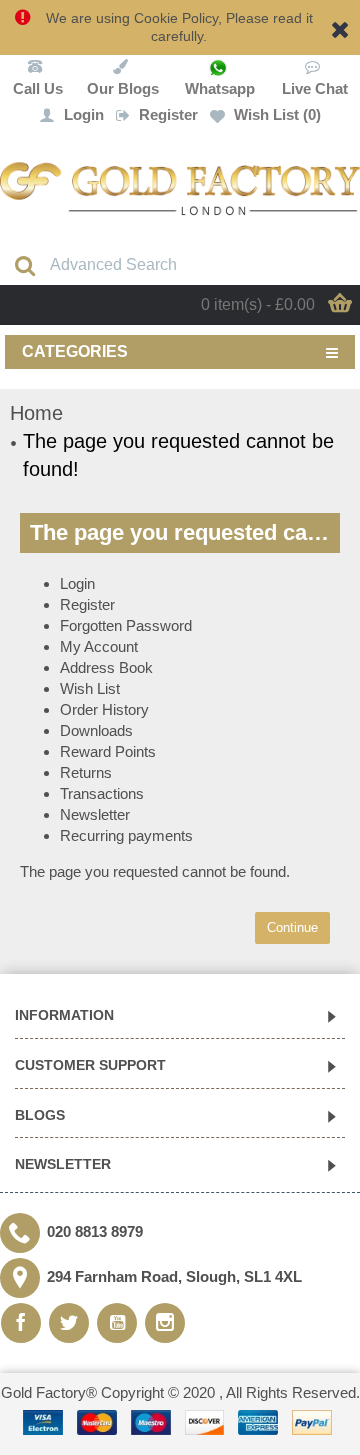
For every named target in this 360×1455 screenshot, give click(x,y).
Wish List (90, 688)
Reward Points (108, 751)
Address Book (106, 667)
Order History (104, 709)
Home (36, 413)
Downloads (96, 730)
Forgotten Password (126, 625)
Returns (86, 772)
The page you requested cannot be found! (178, 455)
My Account (99, 646)
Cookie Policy (176, 18)
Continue (292, 927)
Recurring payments (126, 835)
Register (87, 604)
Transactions (102, 793)
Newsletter (95, 814)
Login (77, 583)
